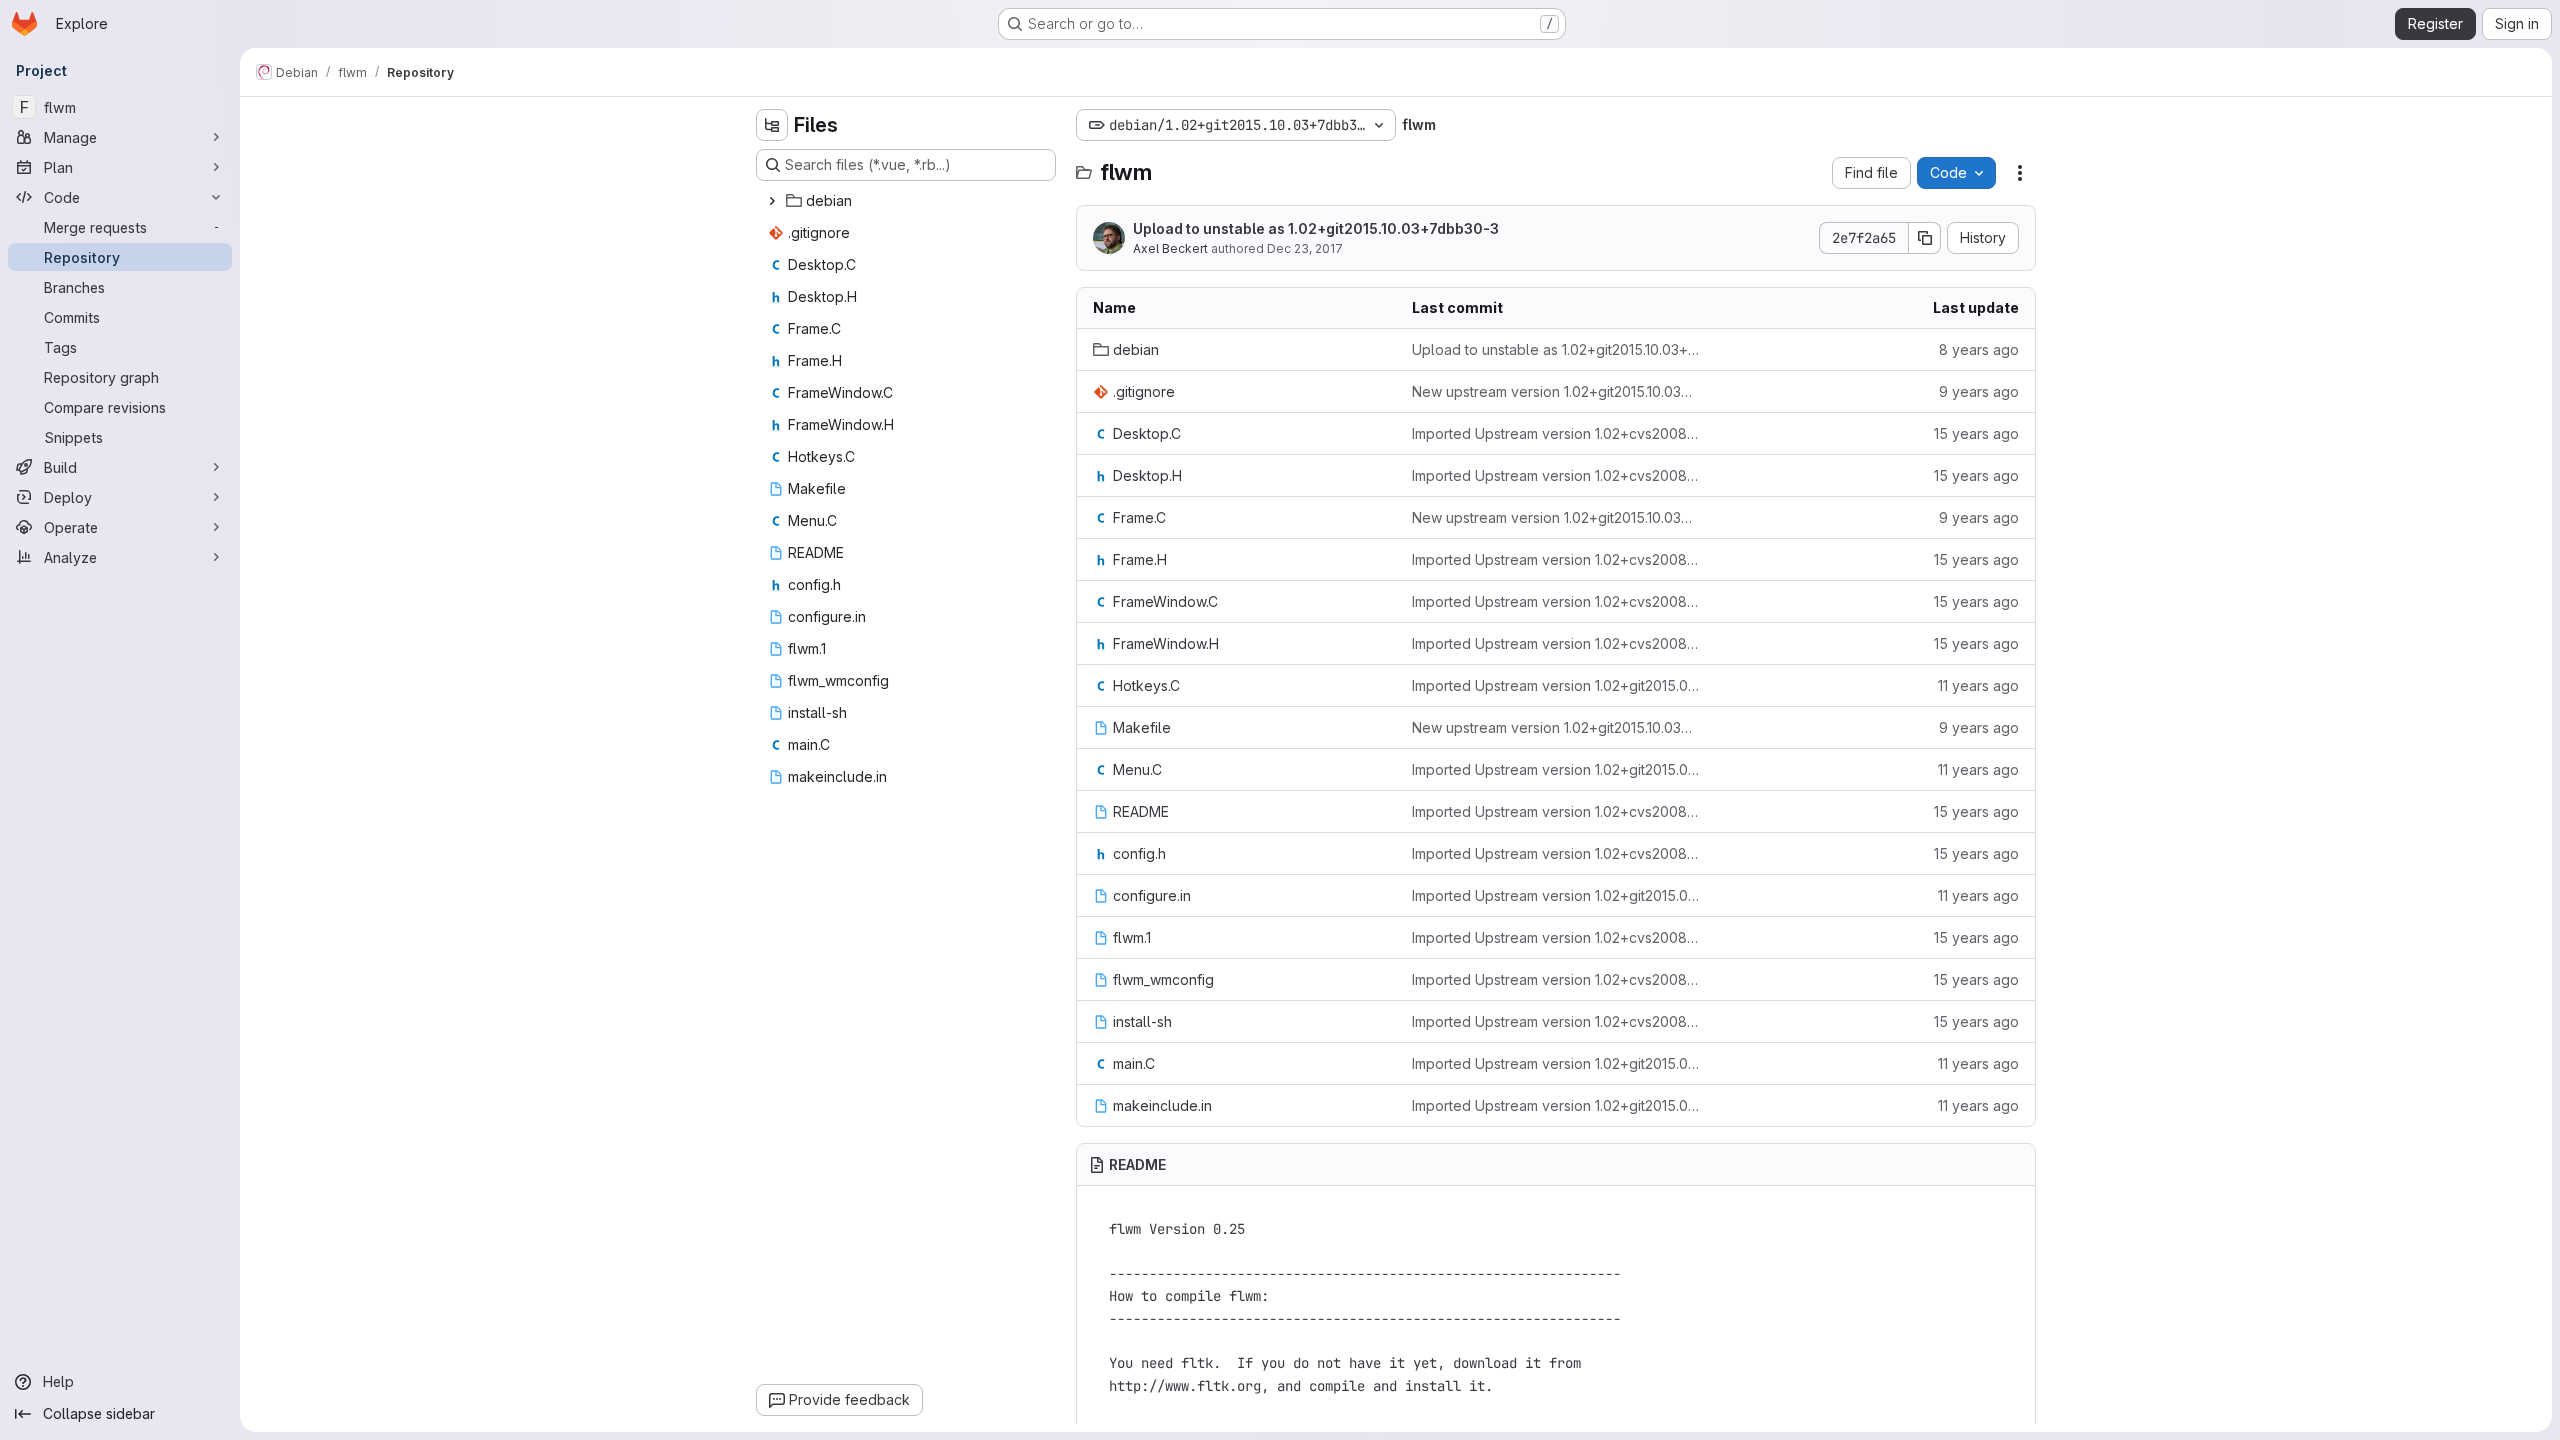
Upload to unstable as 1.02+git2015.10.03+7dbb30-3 (1316, 228)
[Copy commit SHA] (1925, 238)
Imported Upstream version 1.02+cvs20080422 (1555, 433)
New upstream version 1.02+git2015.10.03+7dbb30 (1555, 391)
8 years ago (1979, 349)
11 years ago (1978, 685)
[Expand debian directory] (772, 201)
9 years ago (1979, 391)
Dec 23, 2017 (1305, 248)
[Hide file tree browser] (772, 125)
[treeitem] (908, 201)
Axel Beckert (1170, 248)
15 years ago (1976, 433)
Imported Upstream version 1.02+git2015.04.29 (1555, 685)
